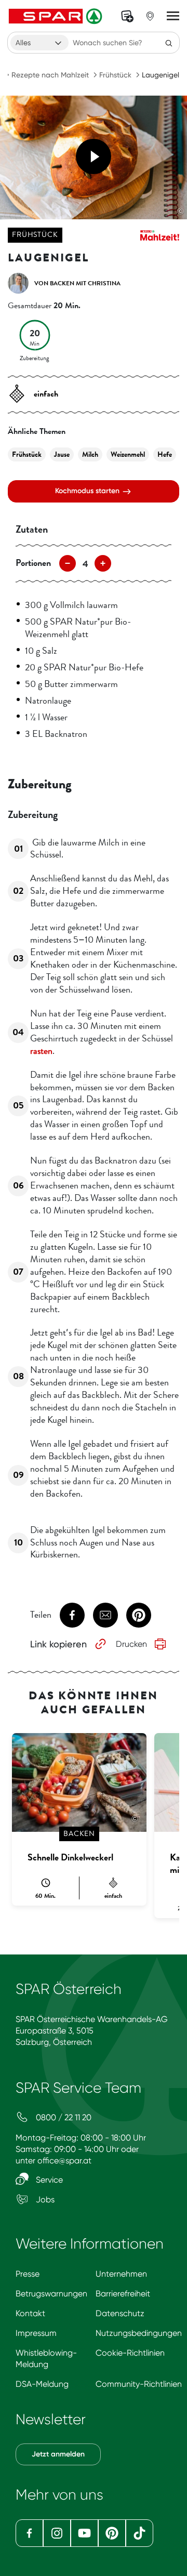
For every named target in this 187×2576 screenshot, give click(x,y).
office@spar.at (64, 2161)
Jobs (44, 2199)
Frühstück (115, 75)
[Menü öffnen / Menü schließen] (173, 16)
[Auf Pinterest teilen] (139, 1615)
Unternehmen (121, 2274)
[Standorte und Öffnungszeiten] (150, 16)
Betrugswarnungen (51, 2294)
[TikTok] (139, 2533)
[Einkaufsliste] (127, 16)
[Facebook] (29, 2533)
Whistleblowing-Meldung (46, 2359)
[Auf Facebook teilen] (72, 1615)
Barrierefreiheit (123, 2294)
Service (48, 2180)
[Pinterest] (112, 2533)
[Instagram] (57, 2533)
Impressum (36, 2333)
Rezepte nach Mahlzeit (50, 75)
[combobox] (39, 43)
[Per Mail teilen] (105, 1615)
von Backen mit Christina (77, 283)
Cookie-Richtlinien (130, 2353)
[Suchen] (169, 43)
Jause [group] (62, 454)
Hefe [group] (165, 454)
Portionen (33, 563)
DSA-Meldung (42, 2384)
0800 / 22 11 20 (63, 2117)
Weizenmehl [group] (128, 454)
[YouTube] (84, 2533)
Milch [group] (90, 454)
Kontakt (30, 2313)
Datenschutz (120, 2313)
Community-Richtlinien (139, 2384)
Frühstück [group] (27, 454)
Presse (28, 2274)
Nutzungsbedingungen (139, 2333)
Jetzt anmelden (58, 2454)
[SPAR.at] (57, 16)
